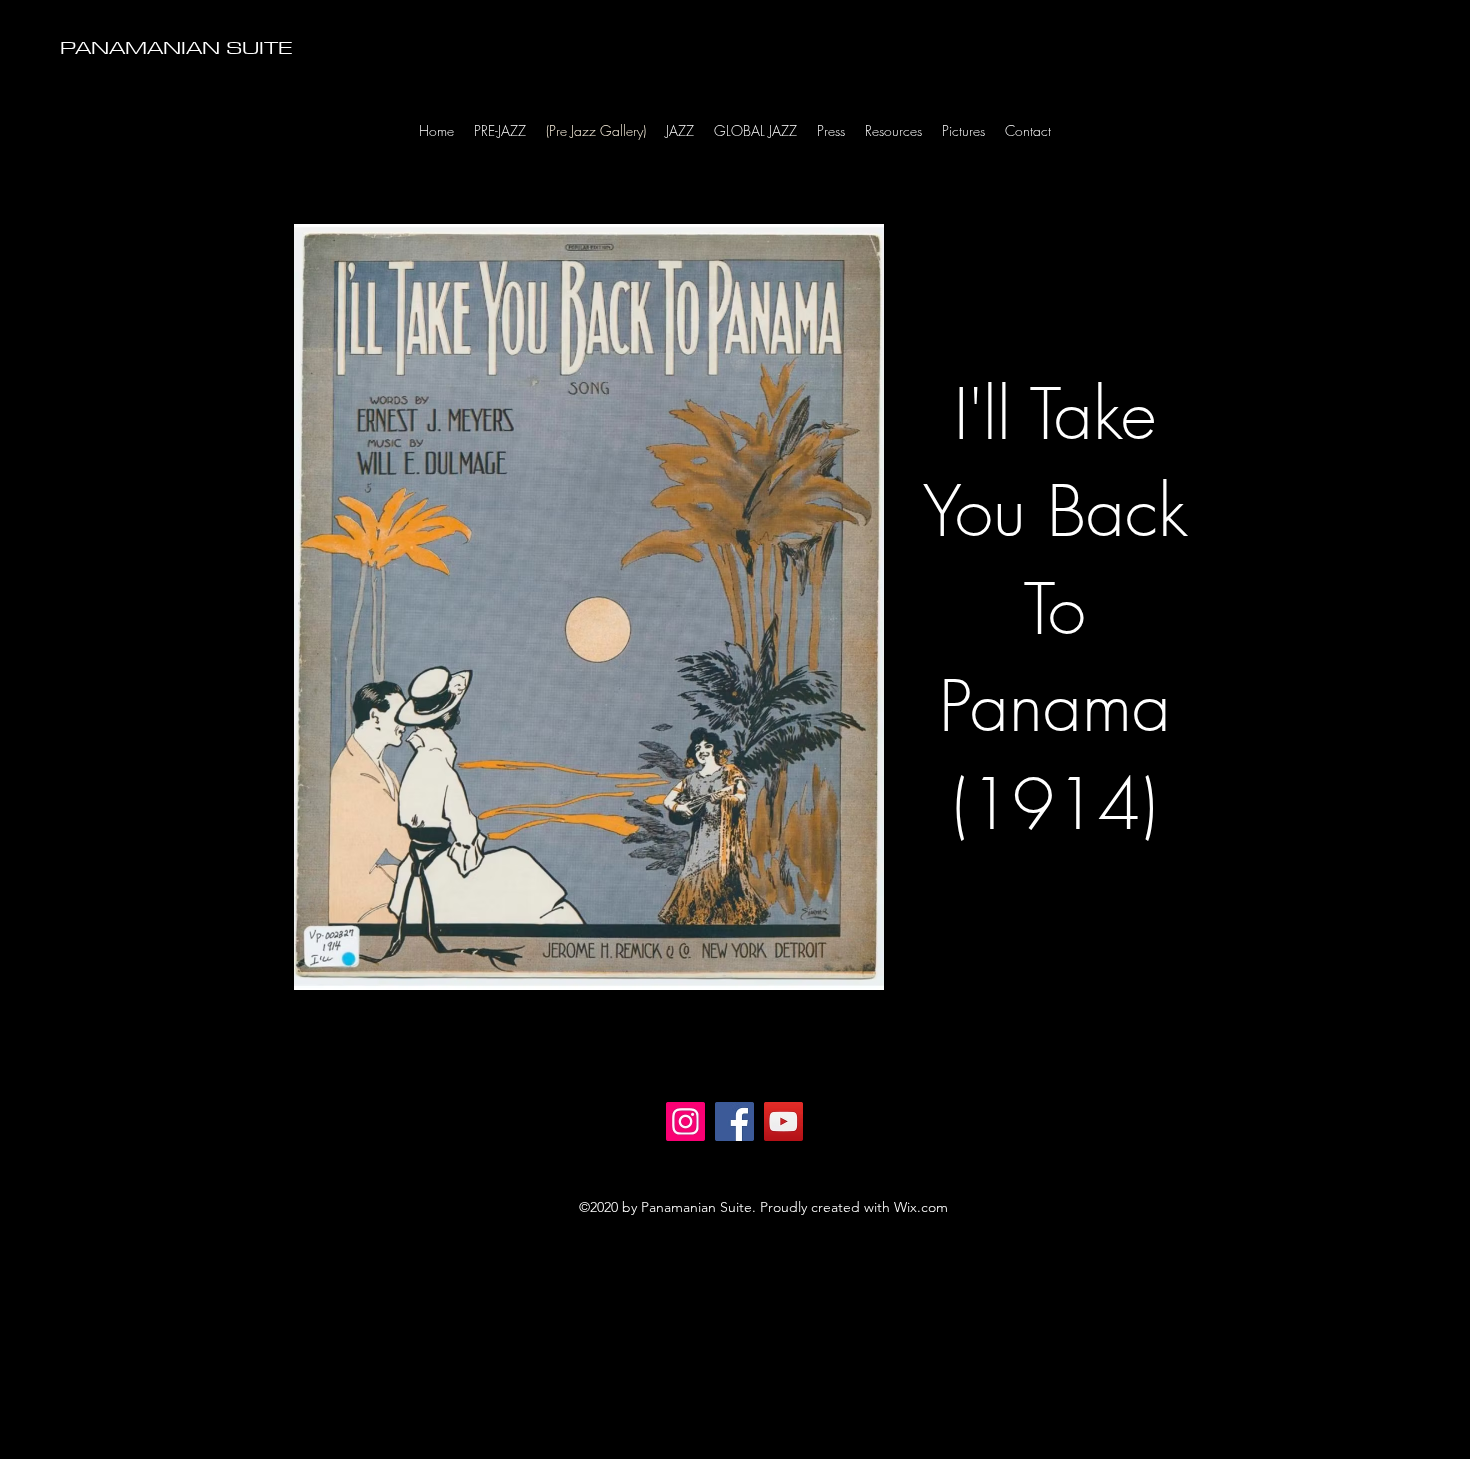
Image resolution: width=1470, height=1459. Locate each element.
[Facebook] (734, 1121)
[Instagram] (685, 1121)
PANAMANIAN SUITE (176, 46)
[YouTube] (783, 1121)
